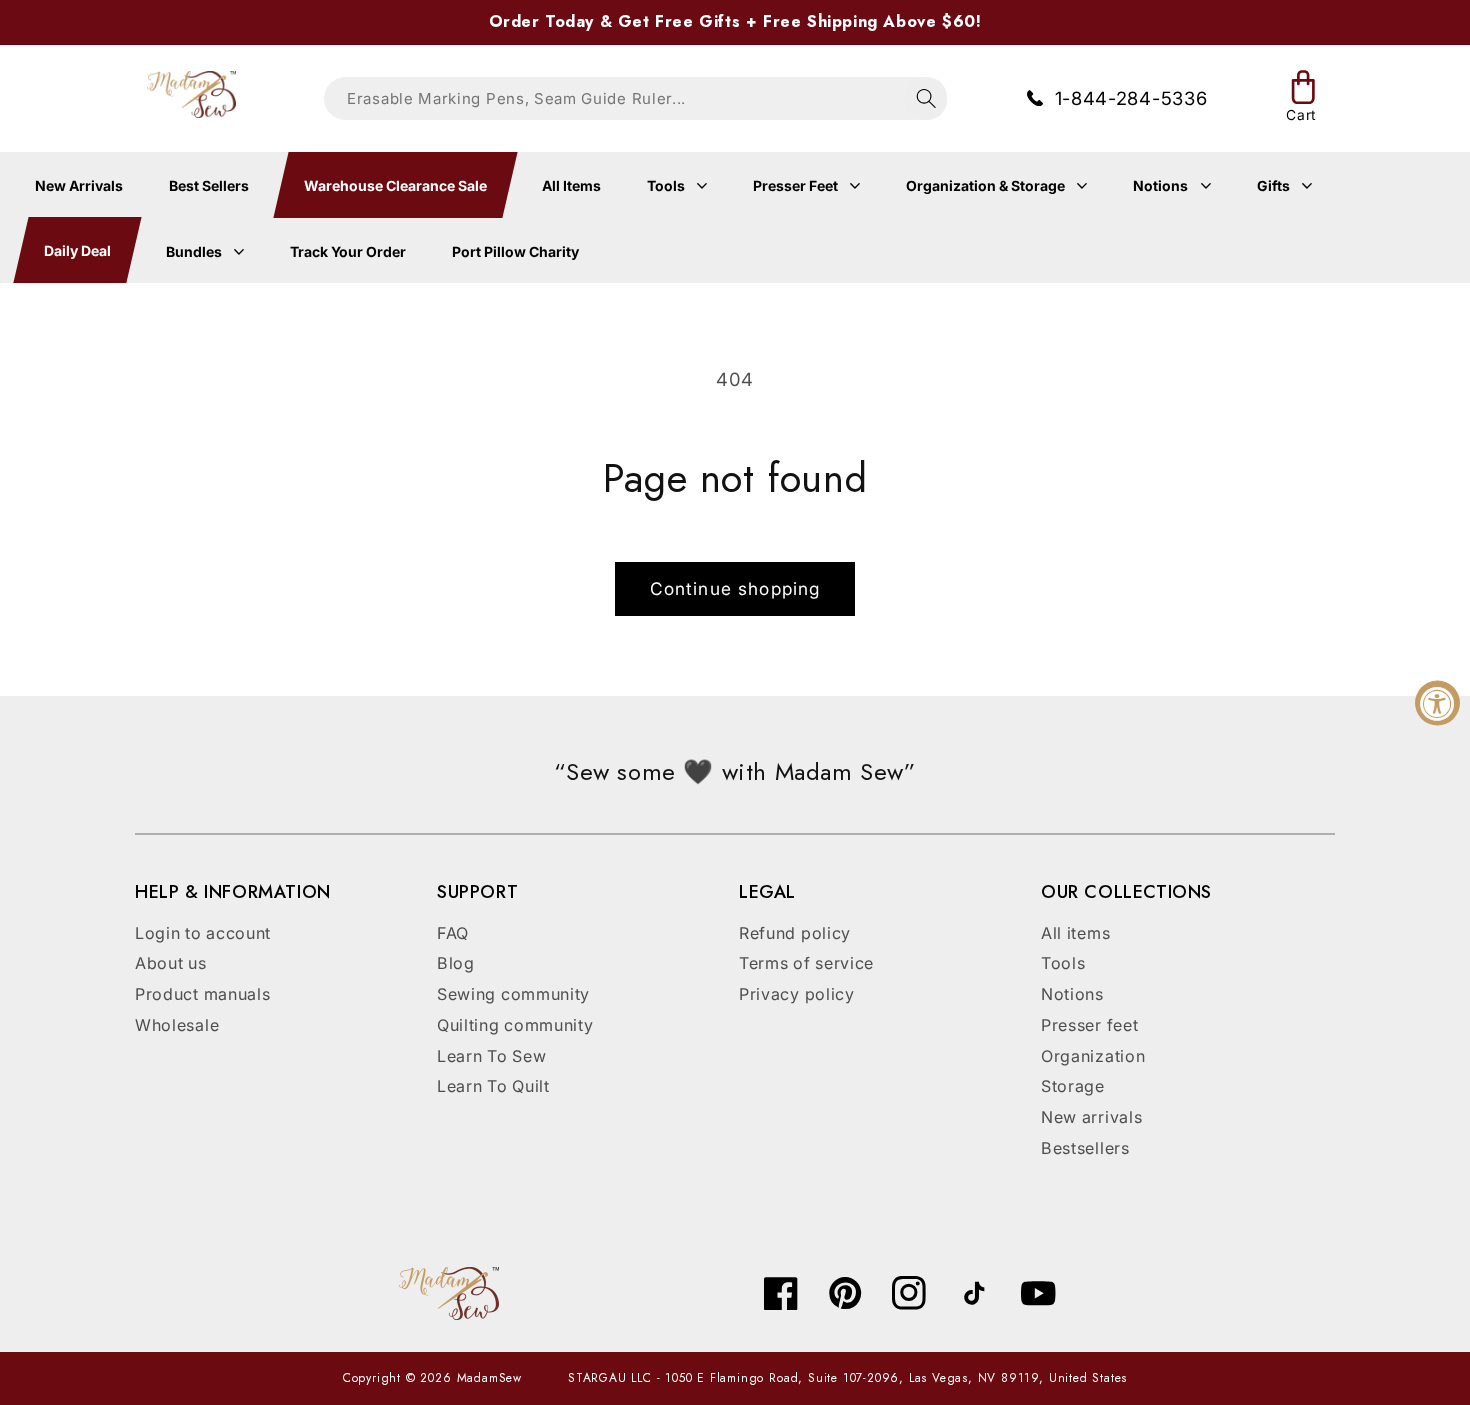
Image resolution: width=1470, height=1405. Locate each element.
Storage (1073, 1086)
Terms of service (806, 963)
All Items (571, 185)
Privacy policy (797, 994)
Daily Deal (76, 251)
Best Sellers (209, 185)
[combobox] (635, 98)
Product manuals (202, 994)
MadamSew (489, 1378)
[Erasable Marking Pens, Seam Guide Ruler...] (926, 98)
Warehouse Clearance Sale (394, 185)
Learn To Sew (491, 1056)
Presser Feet (797, 185)
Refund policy (795, 933)
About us (171, 963)
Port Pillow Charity (515, 251)
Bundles (195, 251)
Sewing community (513, 994)
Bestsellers (1085, 1148)
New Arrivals (79, 185)
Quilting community (515, 1025)
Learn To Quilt (493, 1086)
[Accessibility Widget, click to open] (1437, 702)
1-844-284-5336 (1131, 98)
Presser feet (1089, 1025)
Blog (456, 963)
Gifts (1275, 185)
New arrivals (1091, 1117)
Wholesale (177, 1025)
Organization (1093, 1056)
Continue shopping (735, 588)
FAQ (453, 933)
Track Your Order (348, 251)
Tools (667, 185)
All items (1075, 933)
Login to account (203, 933)
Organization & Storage (987, 185)
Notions (1162, 185)
